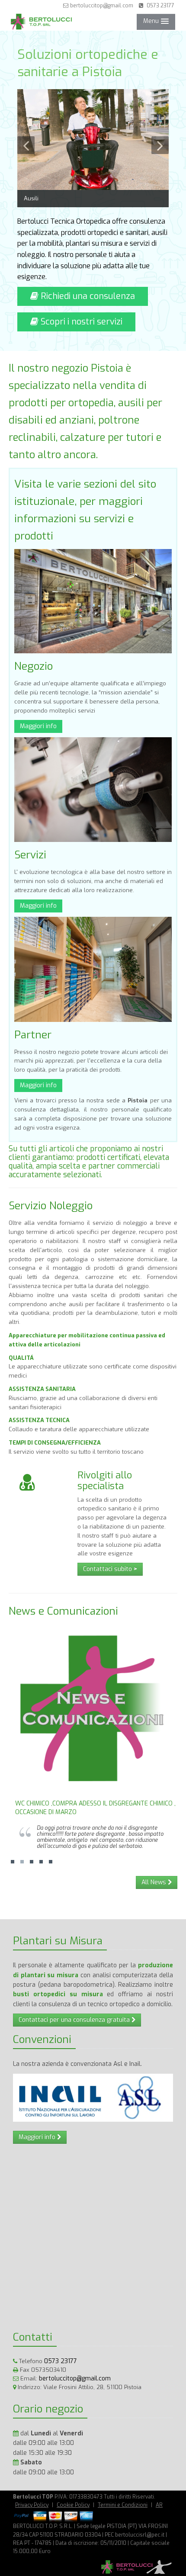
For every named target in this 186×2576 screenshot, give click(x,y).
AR (159, 2505)
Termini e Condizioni (123, 2505)
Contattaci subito (110, 1569)
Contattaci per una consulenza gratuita (75, 2020)
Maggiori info (38, 726)
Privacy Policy (32, 2505)
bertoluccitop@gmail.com (101, 6)
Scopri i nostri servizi (80, 322)
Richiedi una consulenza (87, 296)
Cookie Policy (73, 2505)
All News (155, 1882)
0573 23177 (159, 6)
